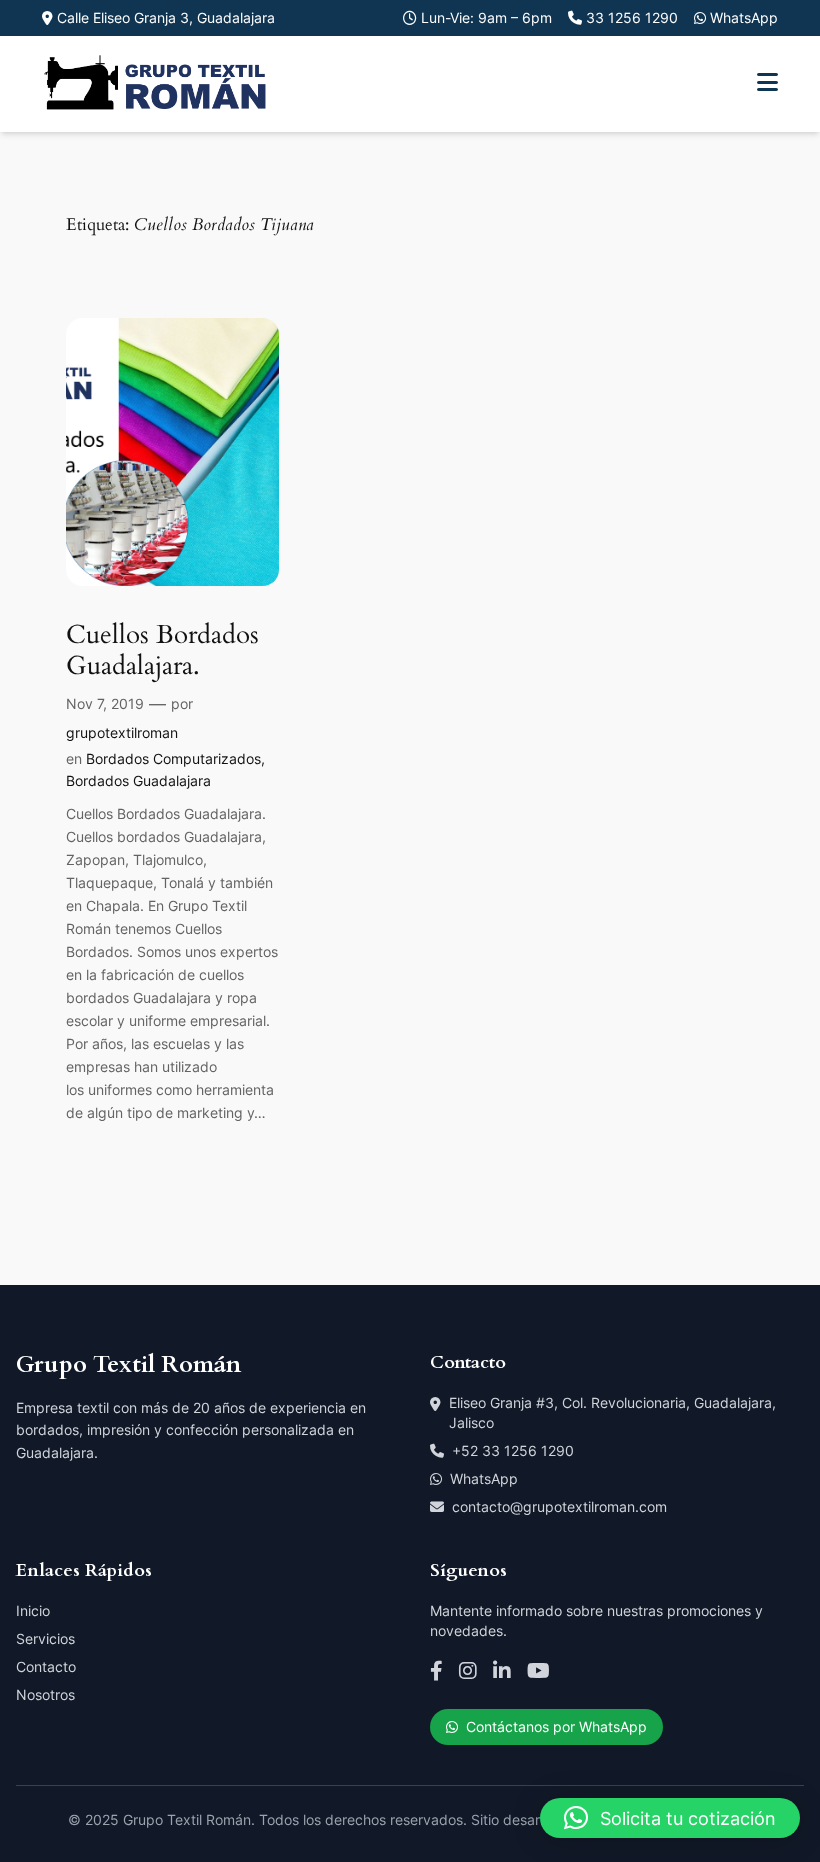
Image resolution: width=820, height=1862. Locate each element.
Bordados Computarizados (173, 758)
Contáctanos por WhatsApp (556, 1726)
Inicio (33, 1610)
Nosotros (45, 1694)
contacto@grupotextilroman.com (559, 1506)
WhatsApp (484, 1478)
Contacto (46, 1666)
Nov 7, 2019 (105, 703)
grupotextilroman (122, 732)
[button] (670, 1818)
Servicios (45, 1638)
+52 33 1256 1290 (513, 1450)
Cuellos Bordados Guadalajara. (162, 650)
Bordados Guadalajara (138, 780)
